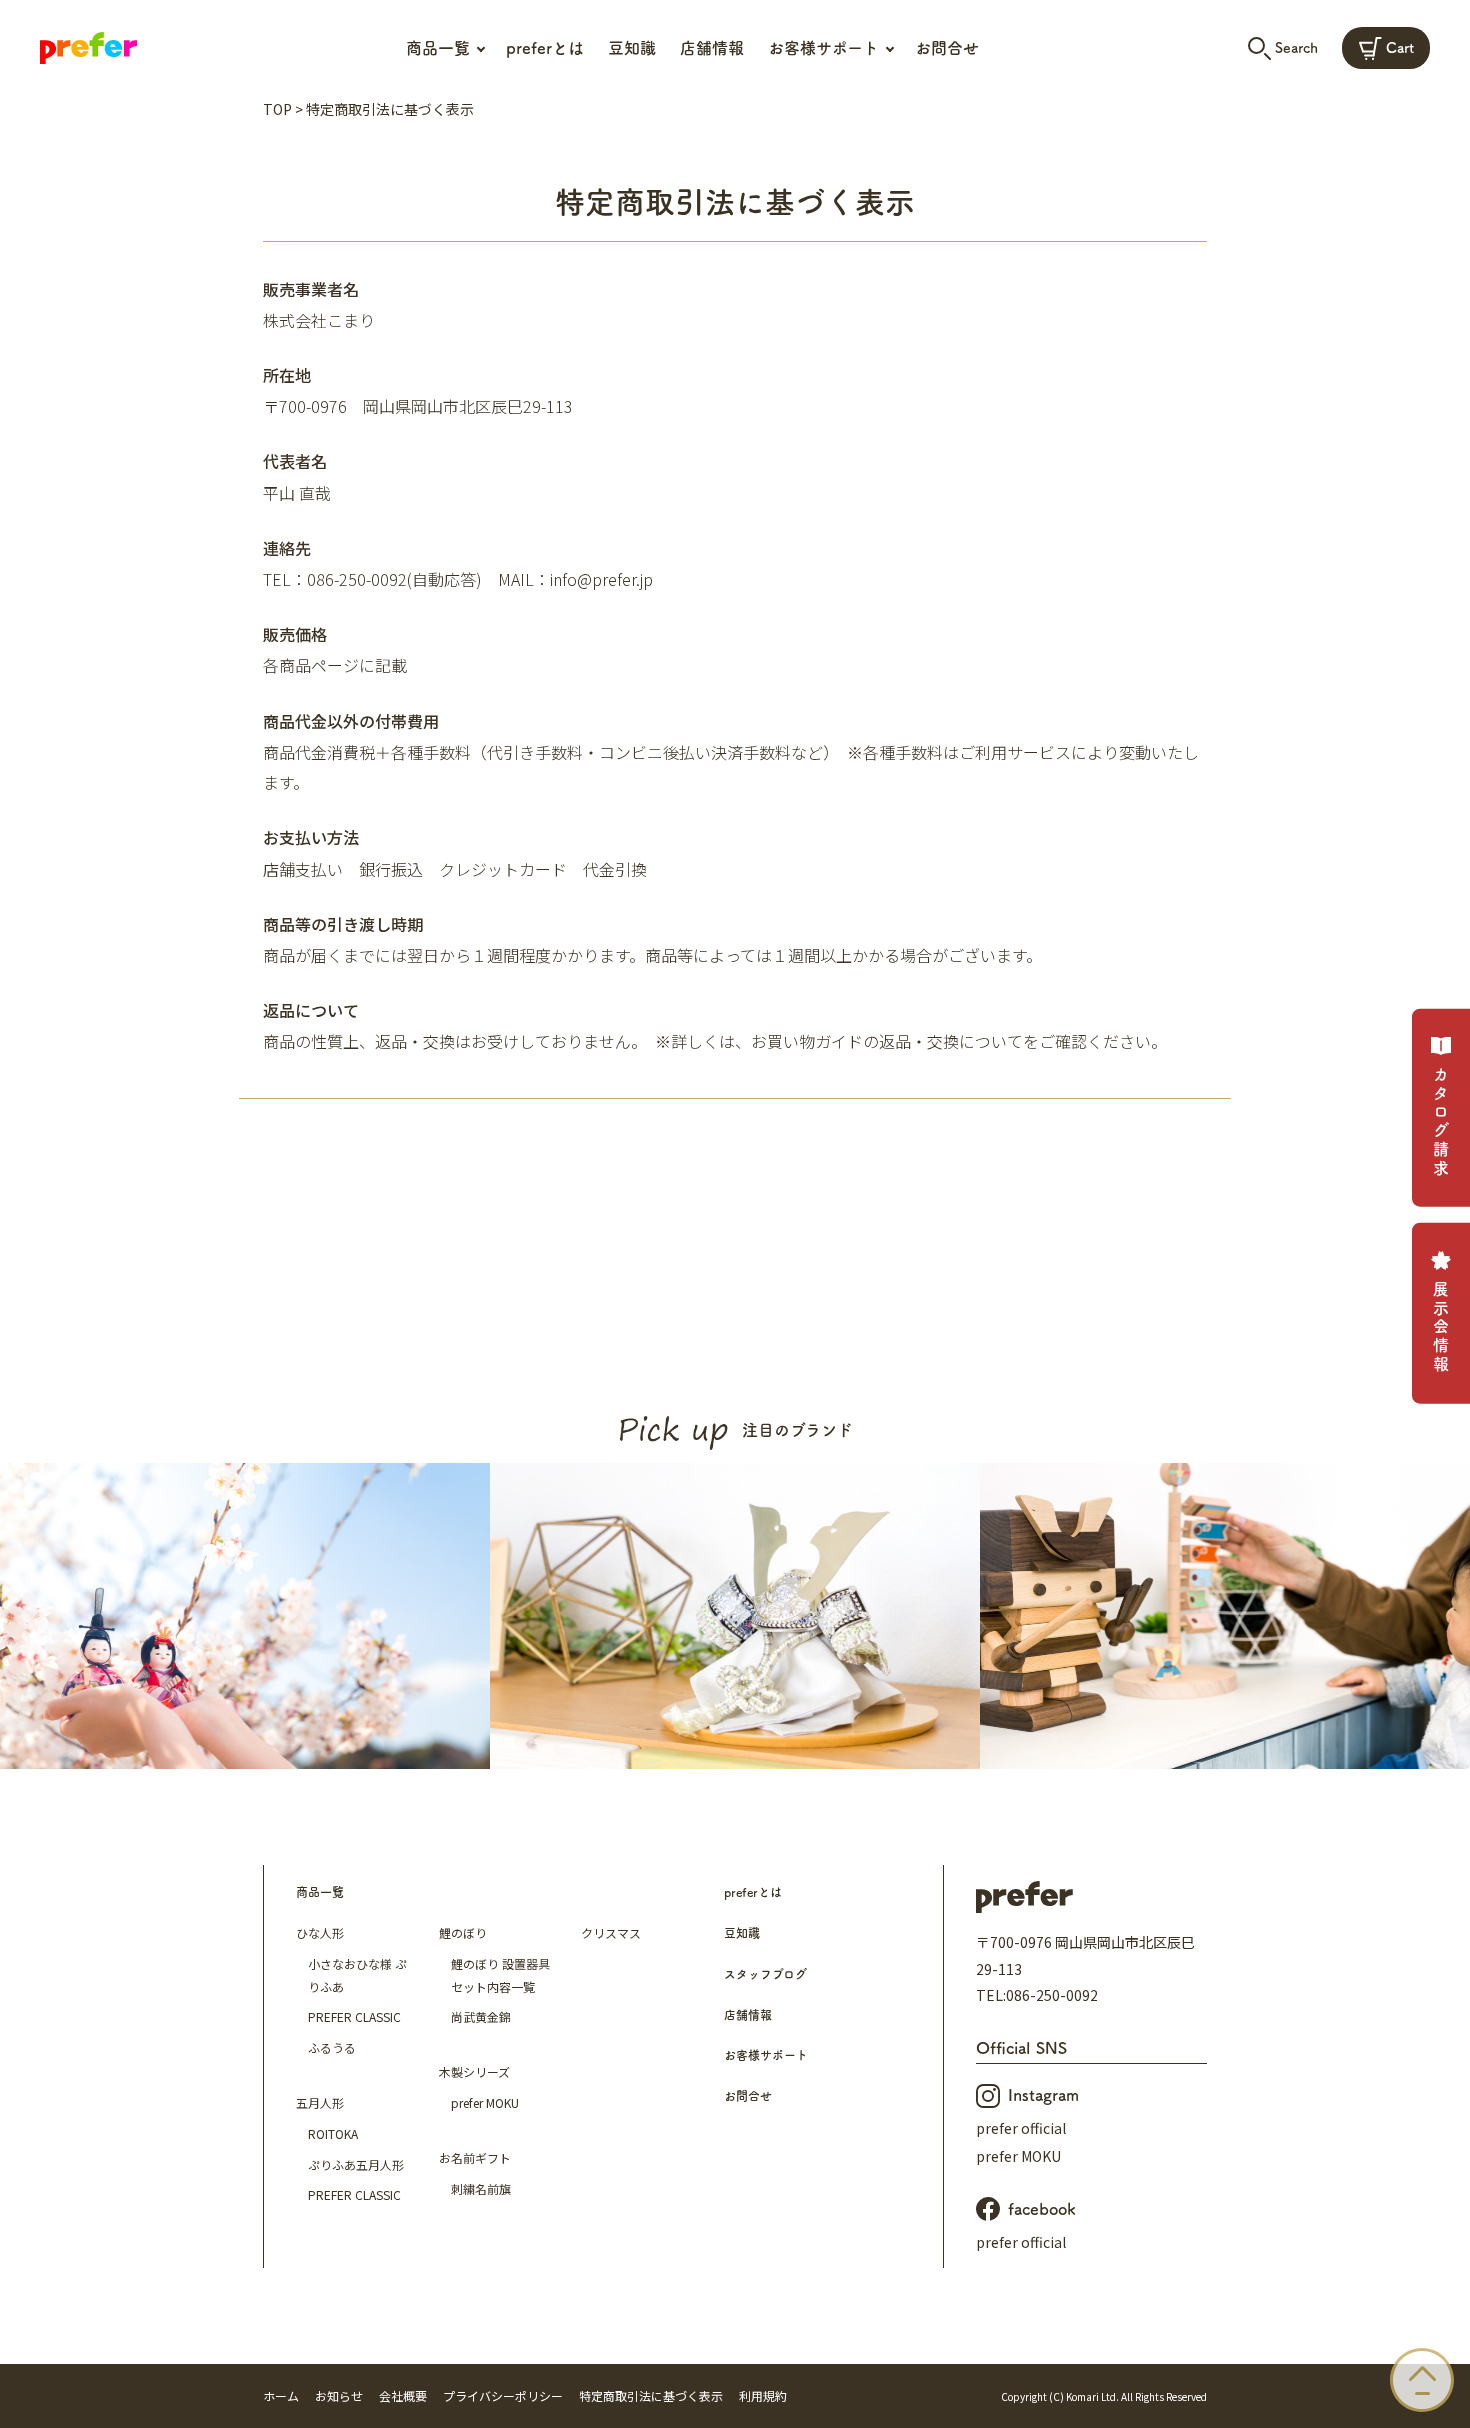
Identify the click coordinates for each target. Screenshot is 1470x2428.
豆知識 (632, 48)
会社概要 (403, 2395)
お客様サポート (766, 2055)
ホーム (281, 2395)
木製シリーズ (474, 2071)
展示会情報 (1441, 1328)
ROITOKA (333, 2133)
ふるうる (332, 2047)
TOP (277, 109)
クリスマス (611, 1932)
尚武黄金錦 (481, 2016)
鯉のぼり (463, 1932)
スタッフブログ (765, 1974)
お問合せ (947, 48)
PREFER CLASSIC (354, 2016)
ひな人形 (320, 1932)
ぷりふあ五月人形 (356, 2164)
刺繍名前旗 (481, 2188)
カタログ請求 (1441, 1122)
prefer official (1021, 2128)
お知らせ (339, 2395)
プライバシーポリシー (503, 2395)
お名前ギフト (475, 2157)
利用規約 (763, 2395)
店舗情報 (712, 48)
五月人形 (320, 2102)
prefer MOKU (485, 2102)
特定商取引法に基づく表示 (651, 2395)
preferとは (545, 48)
